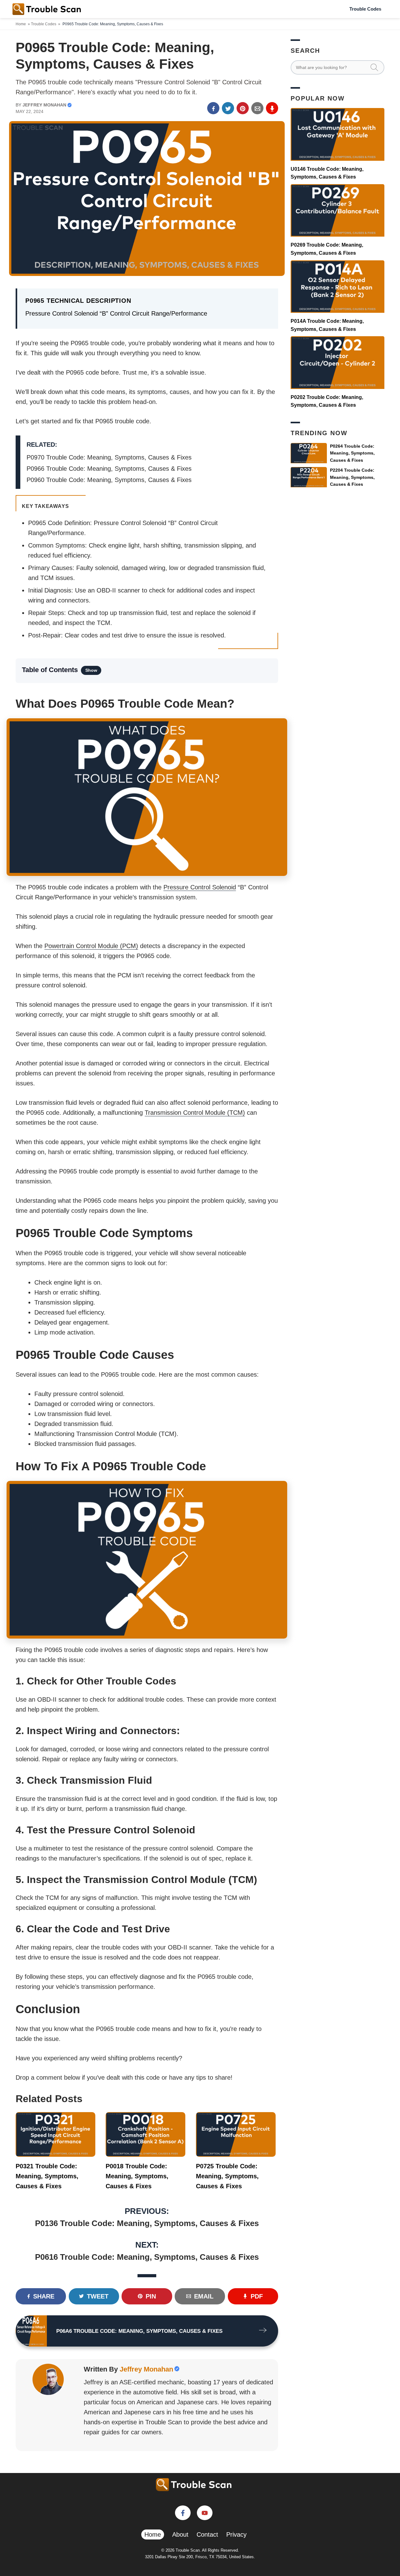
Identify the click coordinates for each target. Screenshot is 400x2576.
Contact (207, 2534)
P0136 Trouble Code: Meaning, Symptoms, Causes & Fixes (147, 2223)
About (180, 2534)
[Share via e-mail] (257, 108)
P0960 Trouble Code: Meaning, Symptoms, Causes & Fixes (109, 480)
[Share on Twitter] (228, 108)
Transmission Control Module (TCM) (195, 1113)
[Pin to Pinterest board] (243, 108)
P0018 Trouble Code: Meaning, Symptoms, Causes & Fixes (137, 2176)
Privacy (236, 2534)
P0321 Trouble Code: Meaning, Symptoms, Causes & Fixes (47, 2176)
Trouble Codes (365, 9)
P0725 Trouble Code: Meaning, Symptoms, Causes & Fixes (227, 2176)
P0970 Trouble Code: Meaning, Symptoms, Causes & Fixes (109, 457)
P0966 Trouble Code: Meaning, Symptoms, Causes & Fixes (109, 469)
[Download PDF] (272, 108)
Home (21, 24)
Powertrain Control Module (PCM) (91, 946)
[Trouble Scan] (47, 9)
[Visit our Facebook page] (183, 2513)
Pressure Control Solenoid (200, 887)
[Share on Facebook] (213, 108)
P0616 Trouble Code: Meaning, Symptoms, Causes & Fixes (147, 2257)
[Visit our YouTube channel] (205, 2513)
